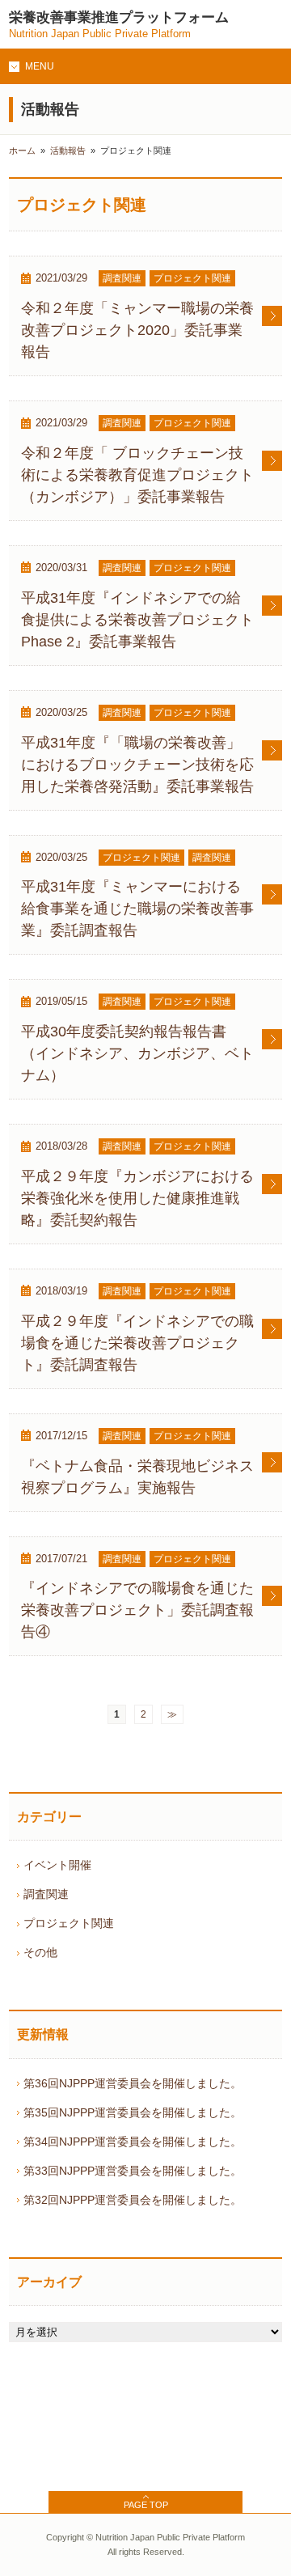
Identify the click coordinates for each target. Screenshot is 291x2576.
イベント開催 (57, 1865)
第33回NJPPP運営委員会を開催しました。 (133, 2171)
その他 (40, 1952)
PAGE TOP (146, 2505)
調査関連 (46, 1894)
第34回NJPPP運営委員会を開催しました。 (133, 2142)
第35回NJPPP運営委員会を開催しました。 (133, 2112)
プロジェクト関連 (69, 1923)
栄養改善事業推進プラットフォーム (119, 25)
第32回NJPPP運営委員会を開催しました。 (133, 2200)
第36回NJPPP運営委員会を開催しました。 (133, 2083)
